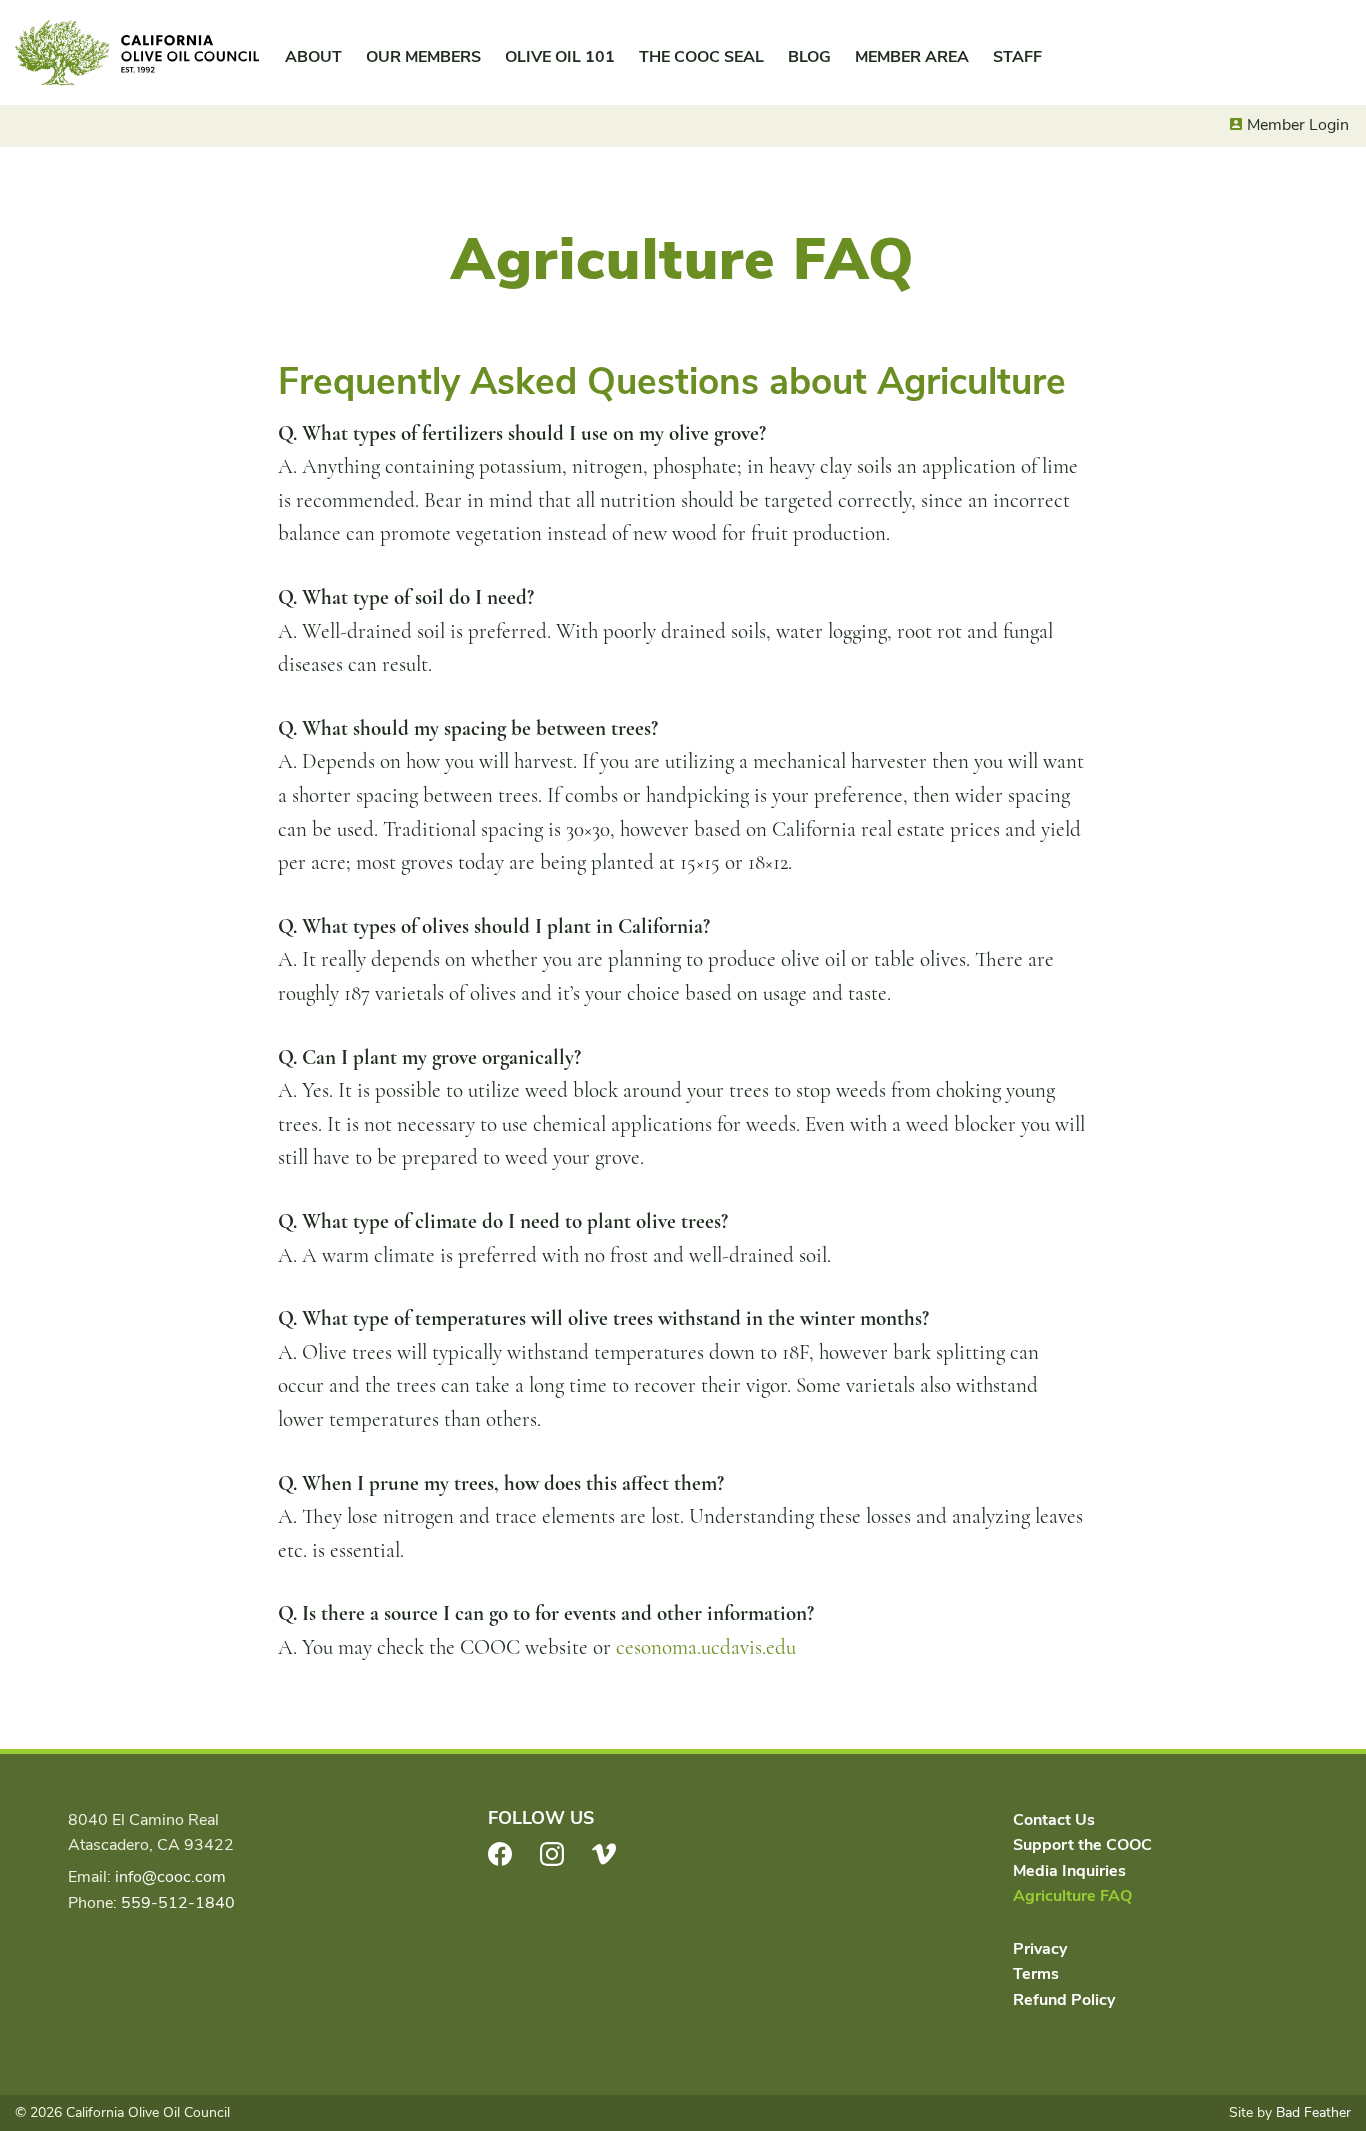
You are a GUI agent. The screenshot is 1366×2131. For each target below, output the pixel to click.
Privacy (1040, 1949)
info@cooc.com (170, 1877)
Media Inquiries (1069, 1871)
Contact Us (1054, 1820)
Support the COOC (1082, 1845)
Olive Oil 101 (560, 57)
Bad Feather (1313, 2112)
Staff (1017, 57)
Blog (809, 57)
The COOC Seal (701, 57)
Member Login (1298, 125)
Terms (1036, 1974)
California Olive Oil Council (137, 53)
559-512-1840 (178, 1903)
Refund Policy (1064, 2000)
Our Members (423, 57)
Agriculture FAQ (1072, 1896)
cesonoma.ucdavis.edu (706, 1647)
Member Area (912, 57)
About (313, 57)
